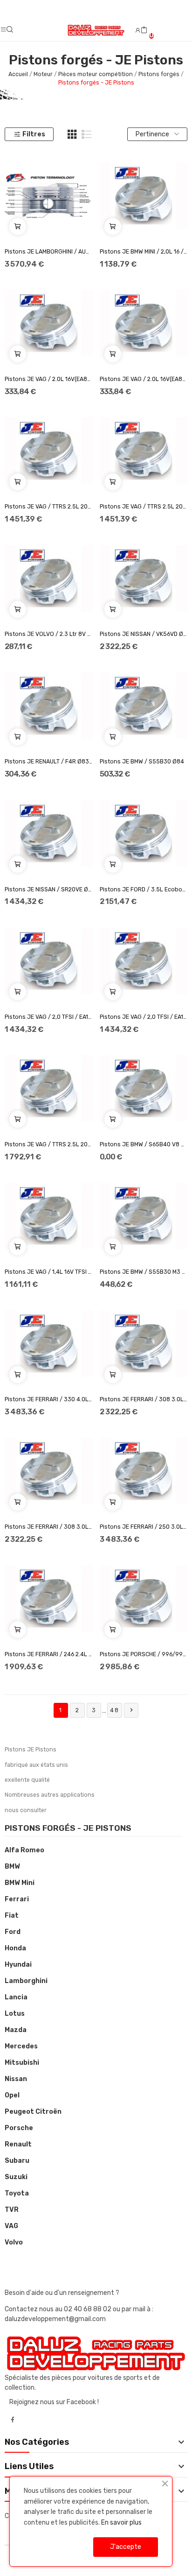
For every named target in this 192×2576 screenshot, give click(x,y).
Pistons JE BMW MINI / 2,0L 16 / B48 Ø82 (144, 252)
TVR (12, 2210)
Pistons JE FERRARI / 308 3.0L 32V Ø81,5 (144, 1399)
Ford (13, 1932)
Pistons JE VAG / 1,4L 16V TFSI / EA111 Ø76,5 (49, 1272)
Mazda (16, 2030)
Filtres (34, 134)
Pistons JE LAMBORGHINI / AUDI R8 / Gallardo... (49, 252)
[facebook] (13, 2420)
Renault (18, 2144)
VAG (11, 2226)
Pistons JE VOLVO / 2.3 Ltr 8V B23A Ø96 (49, 634)
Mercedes (21, 2046)
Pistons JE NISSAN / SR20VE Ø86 (49, 889)
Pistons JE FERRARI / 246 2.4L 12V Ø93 (49, 1654)
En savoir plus (121, 2523)
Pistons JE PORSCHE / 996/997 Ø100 (144, 1654)
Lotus (15, 2014)
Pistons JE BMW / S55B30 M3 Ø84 (144, 1272)
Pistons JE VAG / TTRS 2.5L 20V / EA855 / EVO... (49, 507)
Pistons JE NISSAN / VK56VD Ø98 (144, 634)
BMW (12, 1867)
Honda (15, 1948)
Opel (12, 2095)
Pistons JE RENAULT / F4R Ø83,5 (49, 762)
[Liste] (87, 134)
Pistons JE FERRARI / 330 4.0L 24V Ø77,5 (49, 1399)
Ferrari (17, 1899)
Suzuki (16, 2177)
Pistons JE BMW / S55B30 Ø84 (142, 762)
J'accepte (126, 2547)
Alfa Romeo (24, 1850)
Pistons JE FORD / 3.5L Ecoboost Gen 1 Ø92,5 (144, 889)
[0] (144, 30)
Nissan (16, 2079)
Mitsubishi (22, 2063)
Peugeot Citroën (33, 2112)
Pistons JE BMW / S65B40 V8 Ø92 (144, 1144)
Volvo (14, 2242)
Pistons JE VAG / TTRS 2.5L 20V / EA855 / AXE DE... (49, 1144)
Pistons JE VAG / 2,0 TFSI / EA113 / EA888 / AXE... (49, 1017)
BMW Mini (20, 1883)
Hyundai (18, 1965)
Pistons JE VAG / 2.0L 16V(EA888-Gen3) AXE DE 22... (49, 379)
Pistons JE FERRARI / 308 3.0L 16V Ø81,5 (49, 1527)
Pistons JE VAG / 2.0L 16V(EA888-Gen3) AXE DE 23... (144, 379)
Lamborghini (26, 1981)
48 (115, 1710)
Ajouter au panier (18, 226)
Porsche (19, 2128)
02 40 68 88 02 (88, 2309)
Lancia (16, 1997)
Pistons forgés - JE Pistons (68, 1828)
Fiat (12, 1916)
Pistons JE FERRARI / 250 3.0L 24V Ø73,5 (144, 1527)
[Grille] (72, 134)
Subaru (17, 2161)
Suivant (131, 1710)
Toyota (17, 2193)
